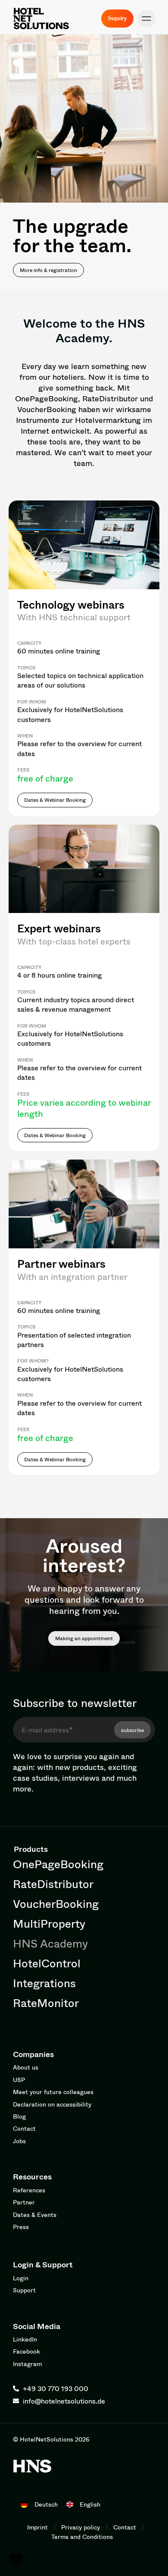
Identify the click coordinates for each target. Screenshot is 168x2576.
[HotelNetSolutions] (32, 2466)
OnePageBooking (58, 1864)
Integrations (44, 1983)
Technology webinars (71, 605)
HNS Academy (50, 1943)
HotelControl (47, 1963)
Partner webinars (61, 1264)
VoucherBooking (56, 1904)
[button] (146, 19)
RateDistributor (53, 1884)
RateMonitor (46, 2003)
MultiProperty (49, 1923)
